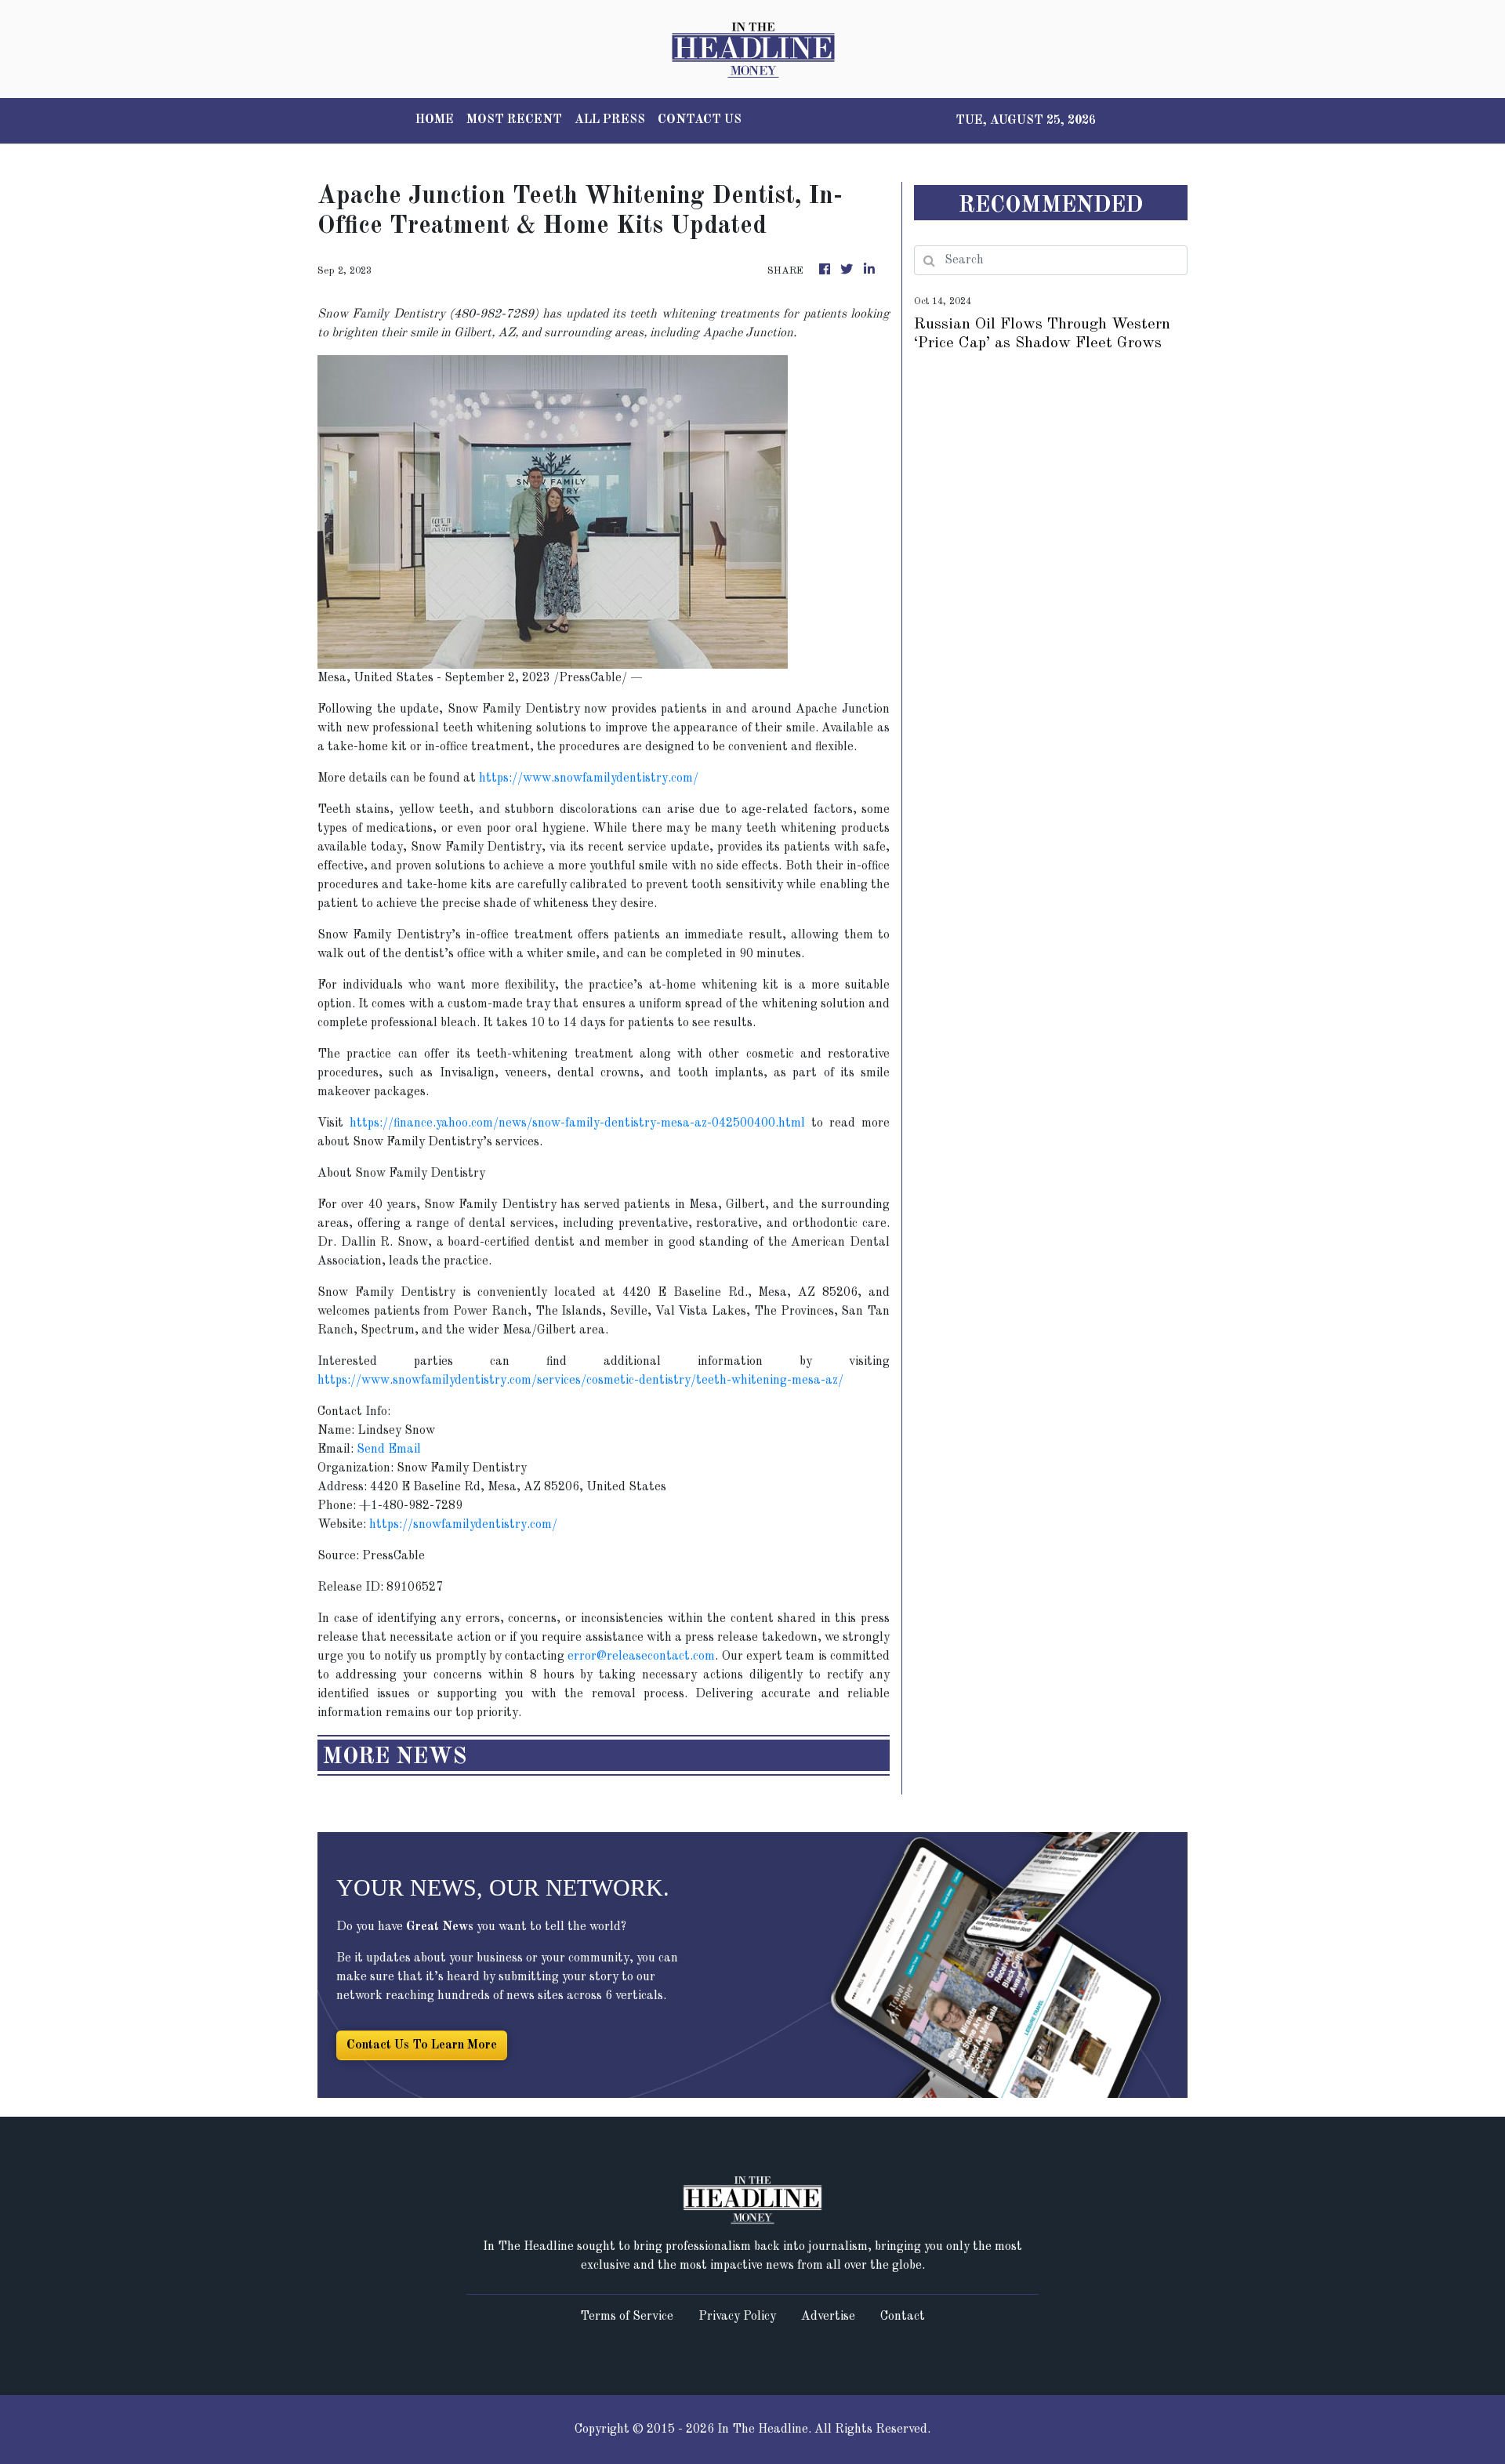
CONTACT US (700, 120)
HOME (435, 120)
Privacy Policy (737, 2317)
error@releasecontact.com (641, 1657)
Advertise (828, 2317)
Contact (903, 2317)
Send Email (389, 1450)
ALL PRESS (610, 120)
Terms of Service (627, 2317)
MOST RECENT (514, 120)
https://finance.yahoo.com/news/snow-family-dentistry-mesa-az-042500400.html (577, 1123)
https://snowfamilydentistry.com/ (463, 1525)
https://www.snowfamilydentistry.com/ (589, 778)
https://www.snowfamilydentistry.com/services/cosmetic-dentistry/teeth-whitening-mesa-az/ (580, 1381)
